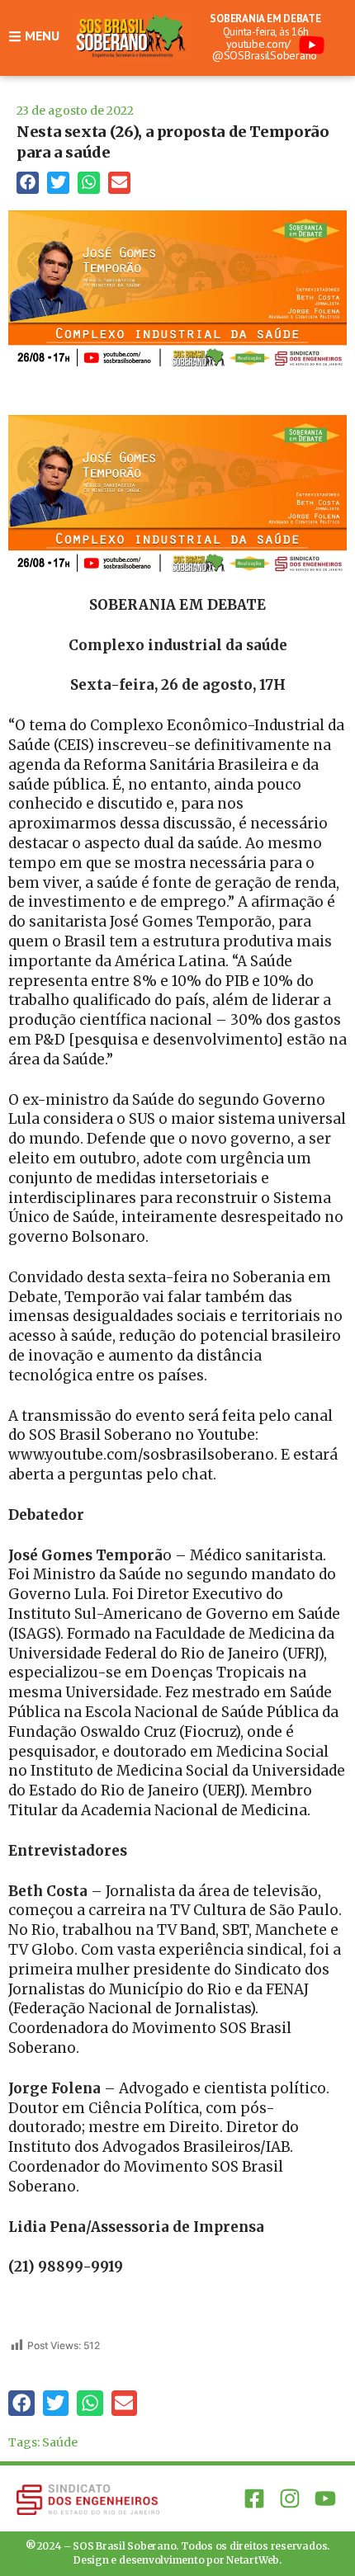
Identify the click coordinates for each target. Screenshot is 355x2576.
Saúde (60, 2442)
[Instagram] (290, 2499)
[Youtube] (326, 2499)
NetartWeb (253, 2560)
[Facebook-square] (254, 2499)
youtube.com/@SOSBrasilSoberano (265, 50)
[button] (28, 183)
